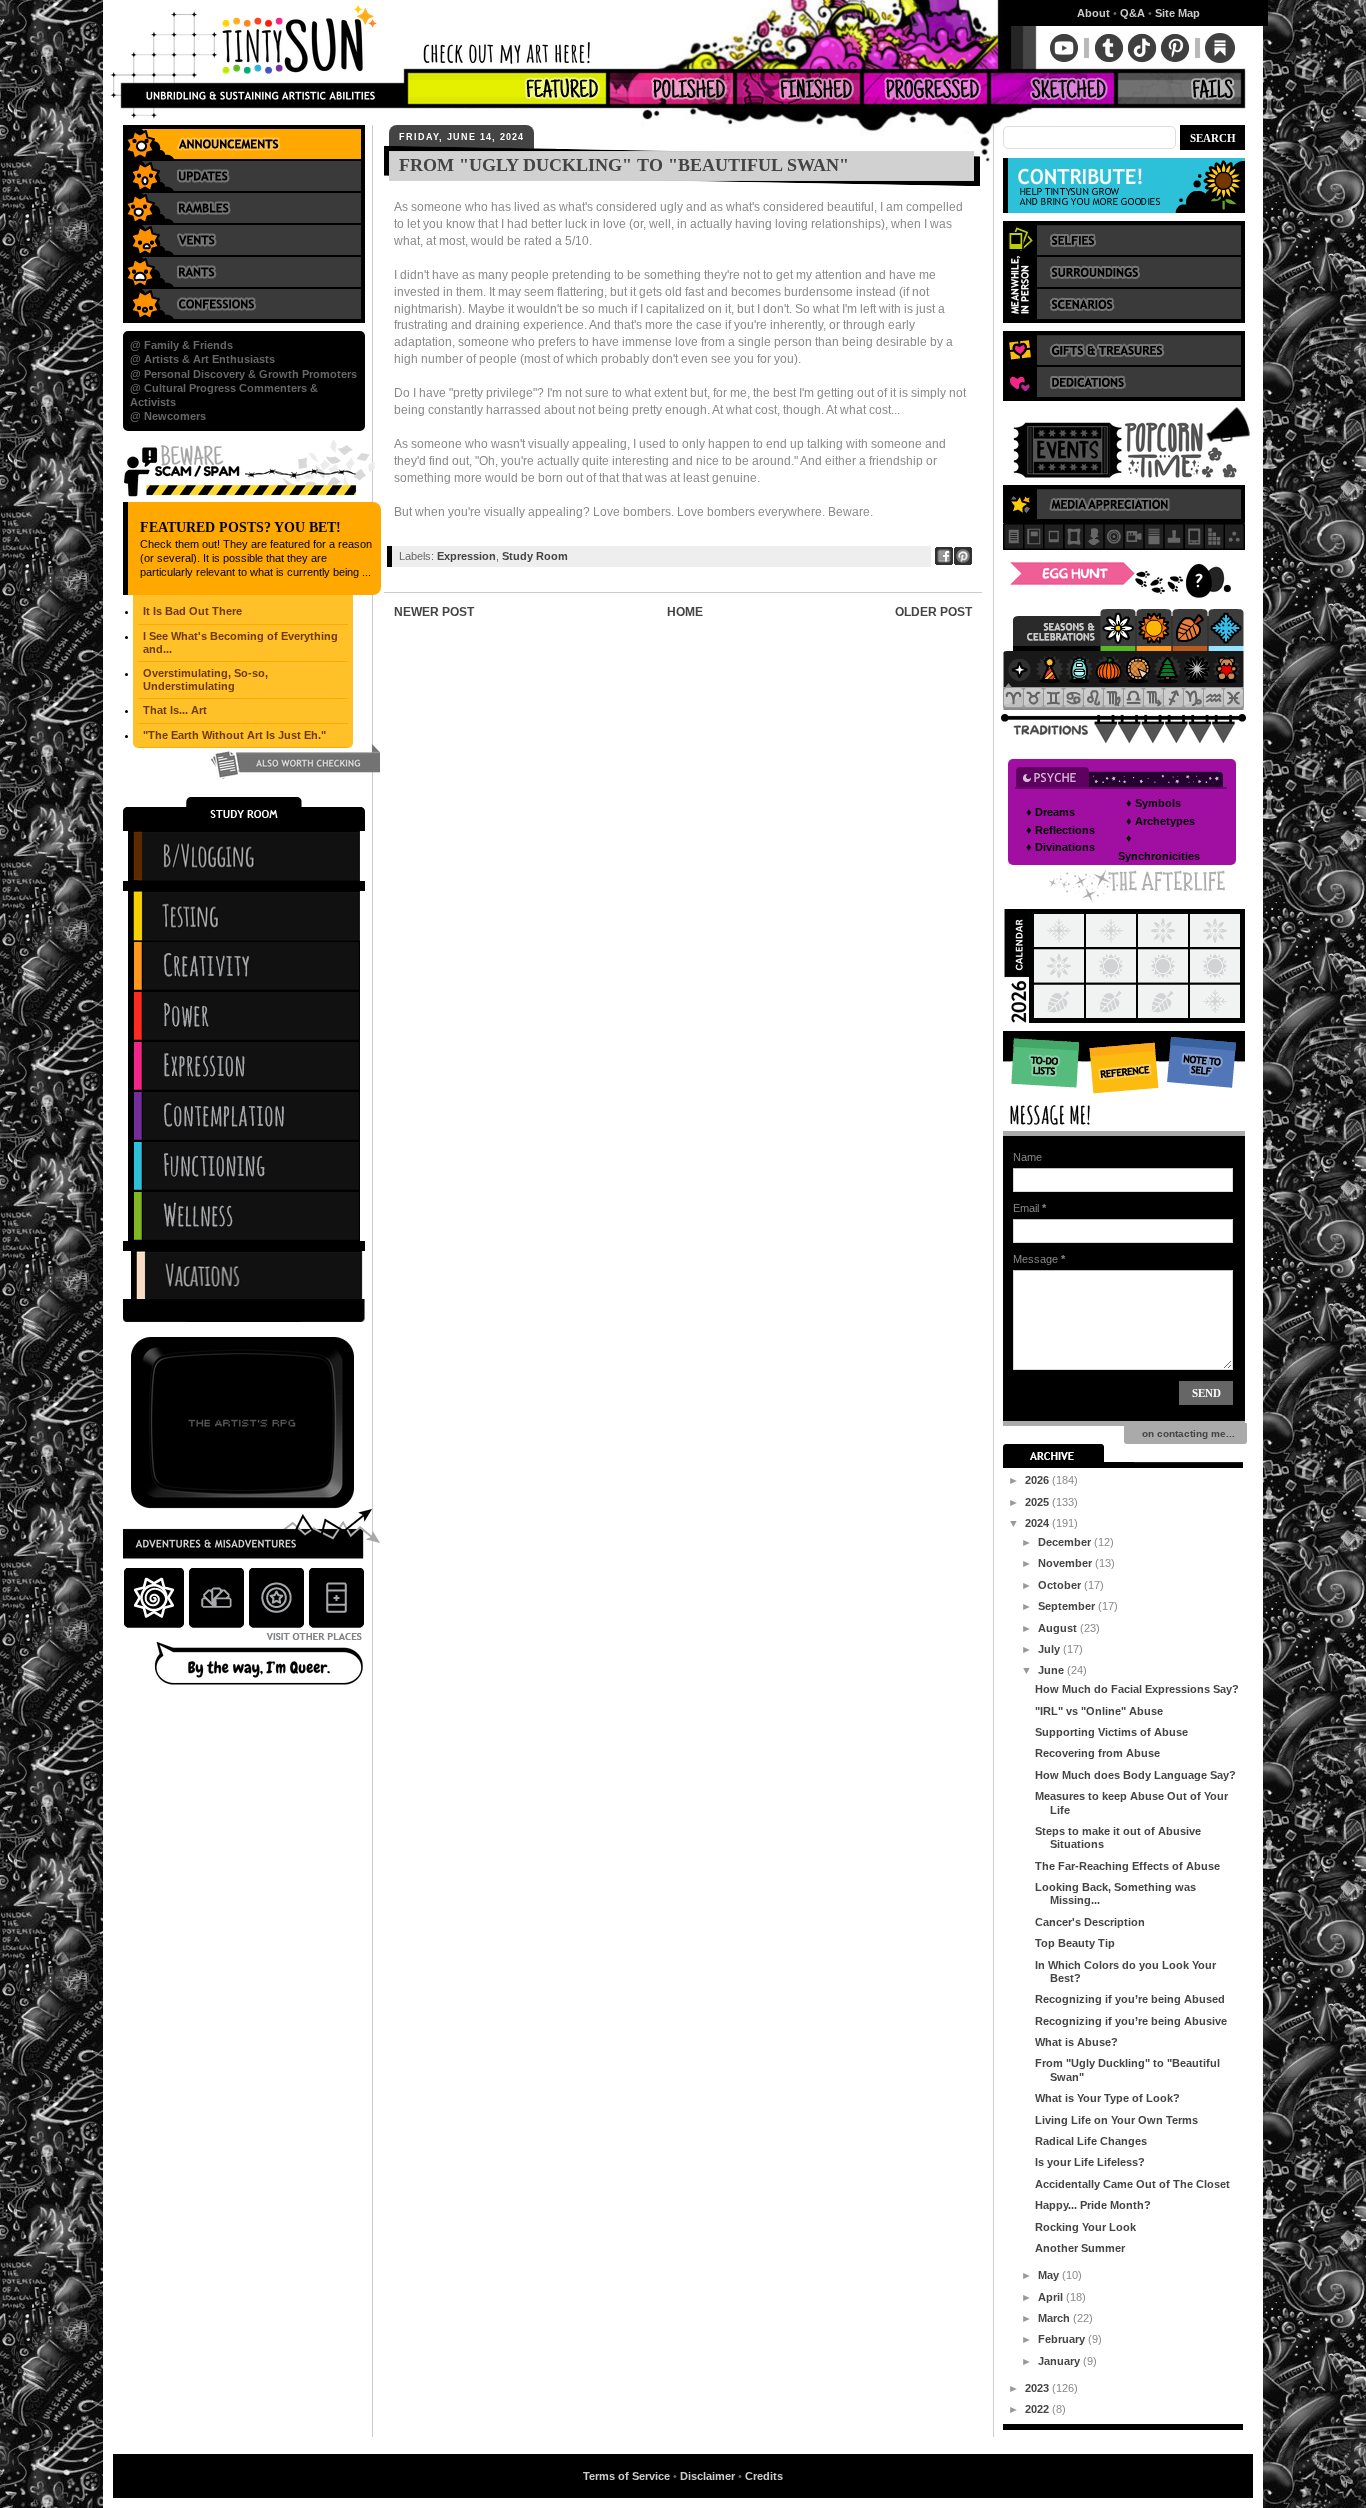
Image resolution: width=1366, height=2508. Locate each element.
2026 (1038, 1480)
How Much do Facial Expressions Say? (1137, 1689)
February (1063, 2339)
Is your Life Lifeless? (1090, 2162)
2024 (1038, 1523)
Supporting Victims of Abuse (1111, 1732)
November (1066, 1563)
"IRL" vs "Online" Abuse (1099, 1711)
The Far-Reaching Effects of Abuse (1127, 1866)
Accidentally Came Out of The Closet (1132, 2184)
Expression (466, 556)
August (1059, 1628)
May (1050, 2275)
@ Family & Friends (181, 345)
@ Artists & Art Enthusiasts (202, 359)
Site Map (1177, 13)
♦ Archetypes (1160, 821)
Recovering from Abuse (1097, 1753)
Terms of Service (626, 2476)
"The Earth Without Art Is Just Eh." (234, 735)
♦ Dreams (1050, 812)
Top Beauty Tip (1075, 1943)
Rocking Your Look (1085, 2227)
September (1068, 1606)
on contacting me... (1185, 1433)
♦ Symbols (1153, 803)
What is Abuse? (1076, 2042)
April (1052, 2297)
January (1060, 2361)
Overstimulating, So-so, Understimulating (205, 679)
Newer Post (434, 612)
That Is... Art (175, 710)
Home (685, 612)
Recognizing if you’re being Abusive (1131, 2021)
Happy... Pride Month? (1093, 2205)
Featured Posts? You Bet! (240, 527)
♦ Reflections (1060, 830)
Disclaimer (707, 2476)
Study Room (535, 556)
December (1066, 1542)
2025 (1038, 1502)
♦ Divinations (1060, 847)
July (1050, 1649)
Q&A (1132, 13)
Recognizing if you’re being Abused (1130, 1999)
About (1093, 13)
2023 (1038, 2388)
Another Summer (1080, 2248)
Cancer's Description (1090, 1922)
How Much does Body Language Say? (1135, 1775)
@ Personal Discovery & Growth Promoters (243, 374)
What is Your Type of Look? (1107, 2098)
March (1055, 2318)
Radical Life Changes (1091, 2141)
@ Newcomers (168, 416)
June (1052, 1670)
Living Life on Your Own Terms (1116, 2120)
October (1061, 1585)
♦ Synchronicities (1159, 847)
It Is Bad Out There (192, 611)
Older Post (933, 612)
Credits (764, 2476)
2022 (1038, 2409)
